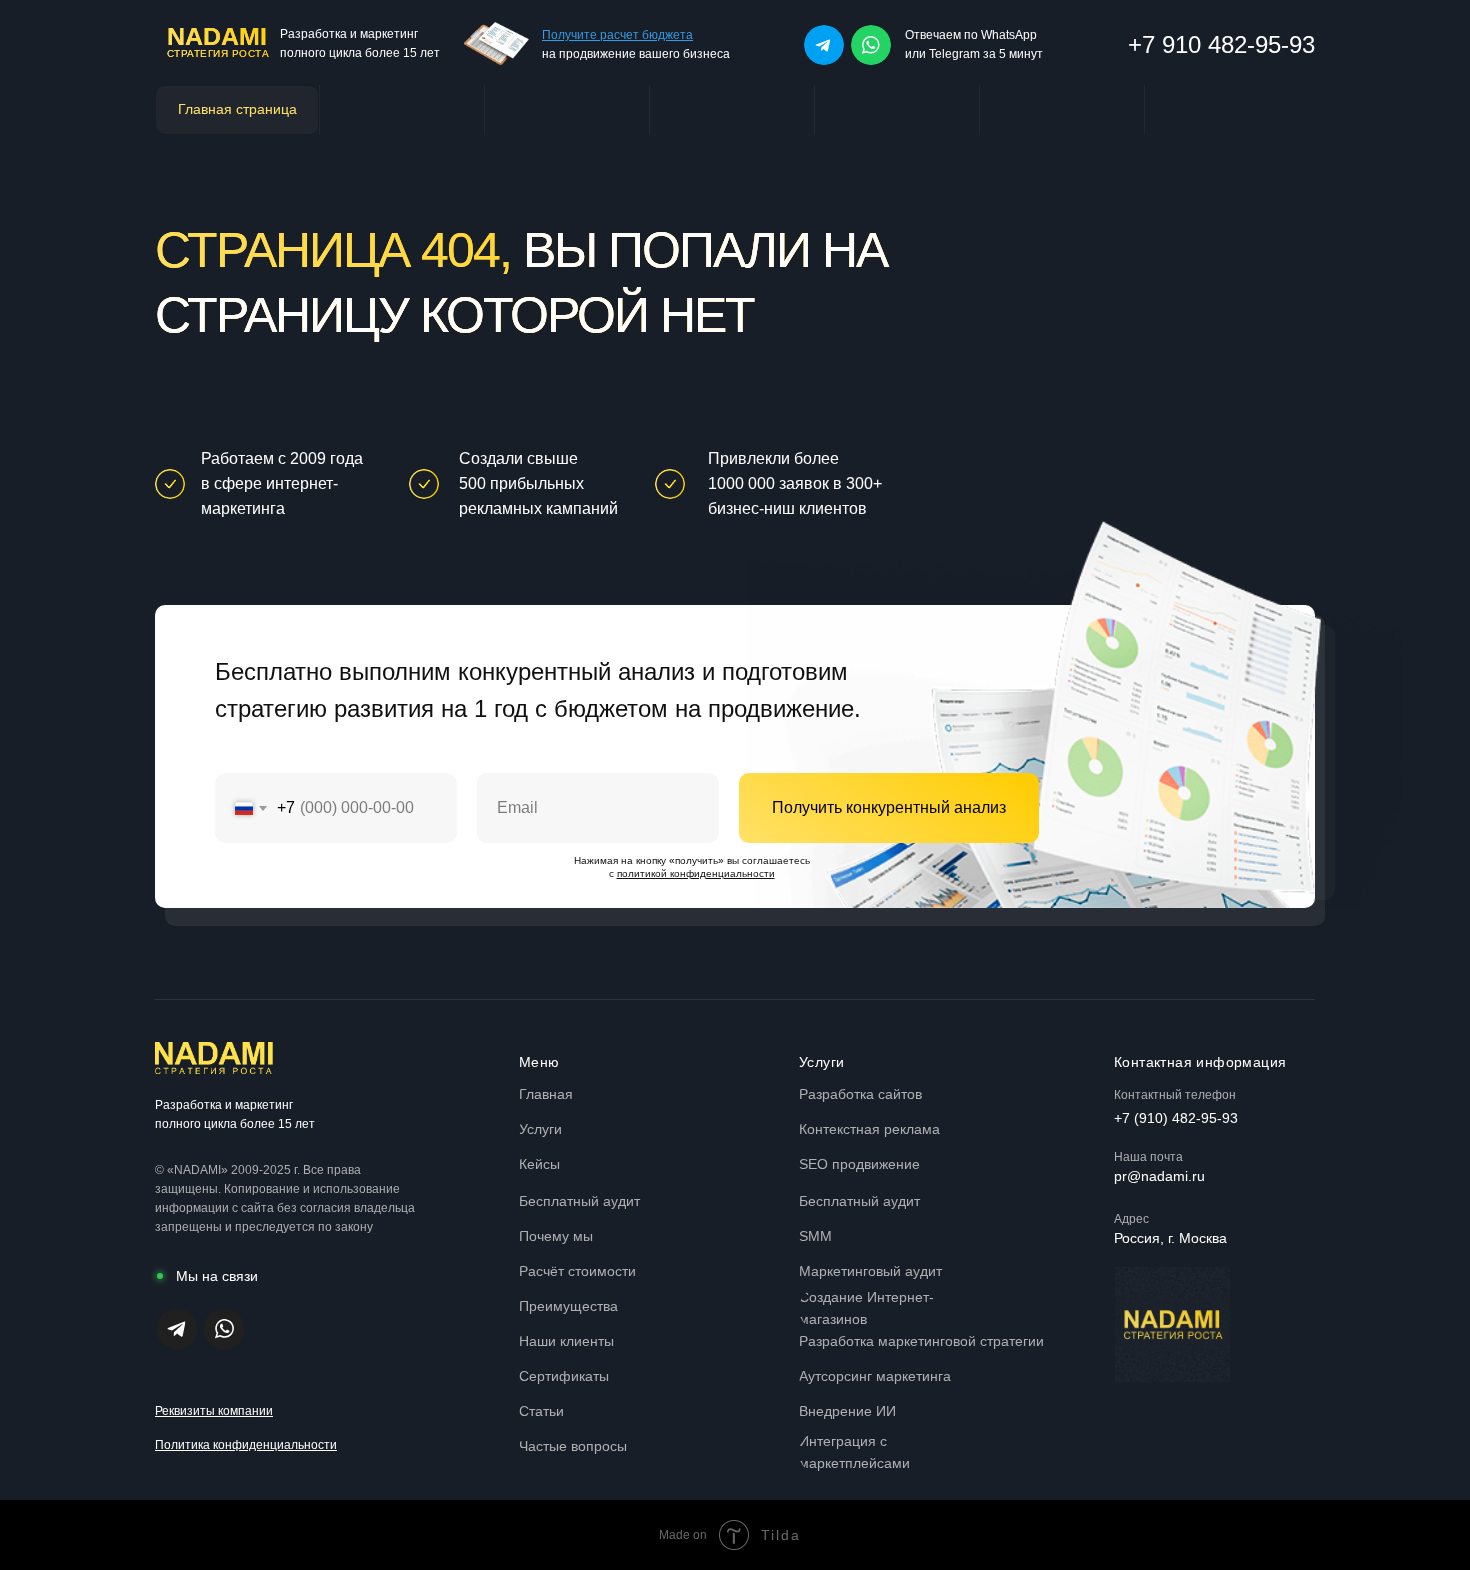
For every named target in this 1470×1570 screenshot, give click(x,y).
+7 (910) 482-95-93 (1176, 1118)
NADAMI (217, 36)
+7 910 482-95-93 (1221, 44)
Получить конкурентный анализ (889, 807)
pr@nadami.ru (1159, 1176)
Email (497, 758)
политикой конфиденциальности (696, 873)
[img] (824, 45)
